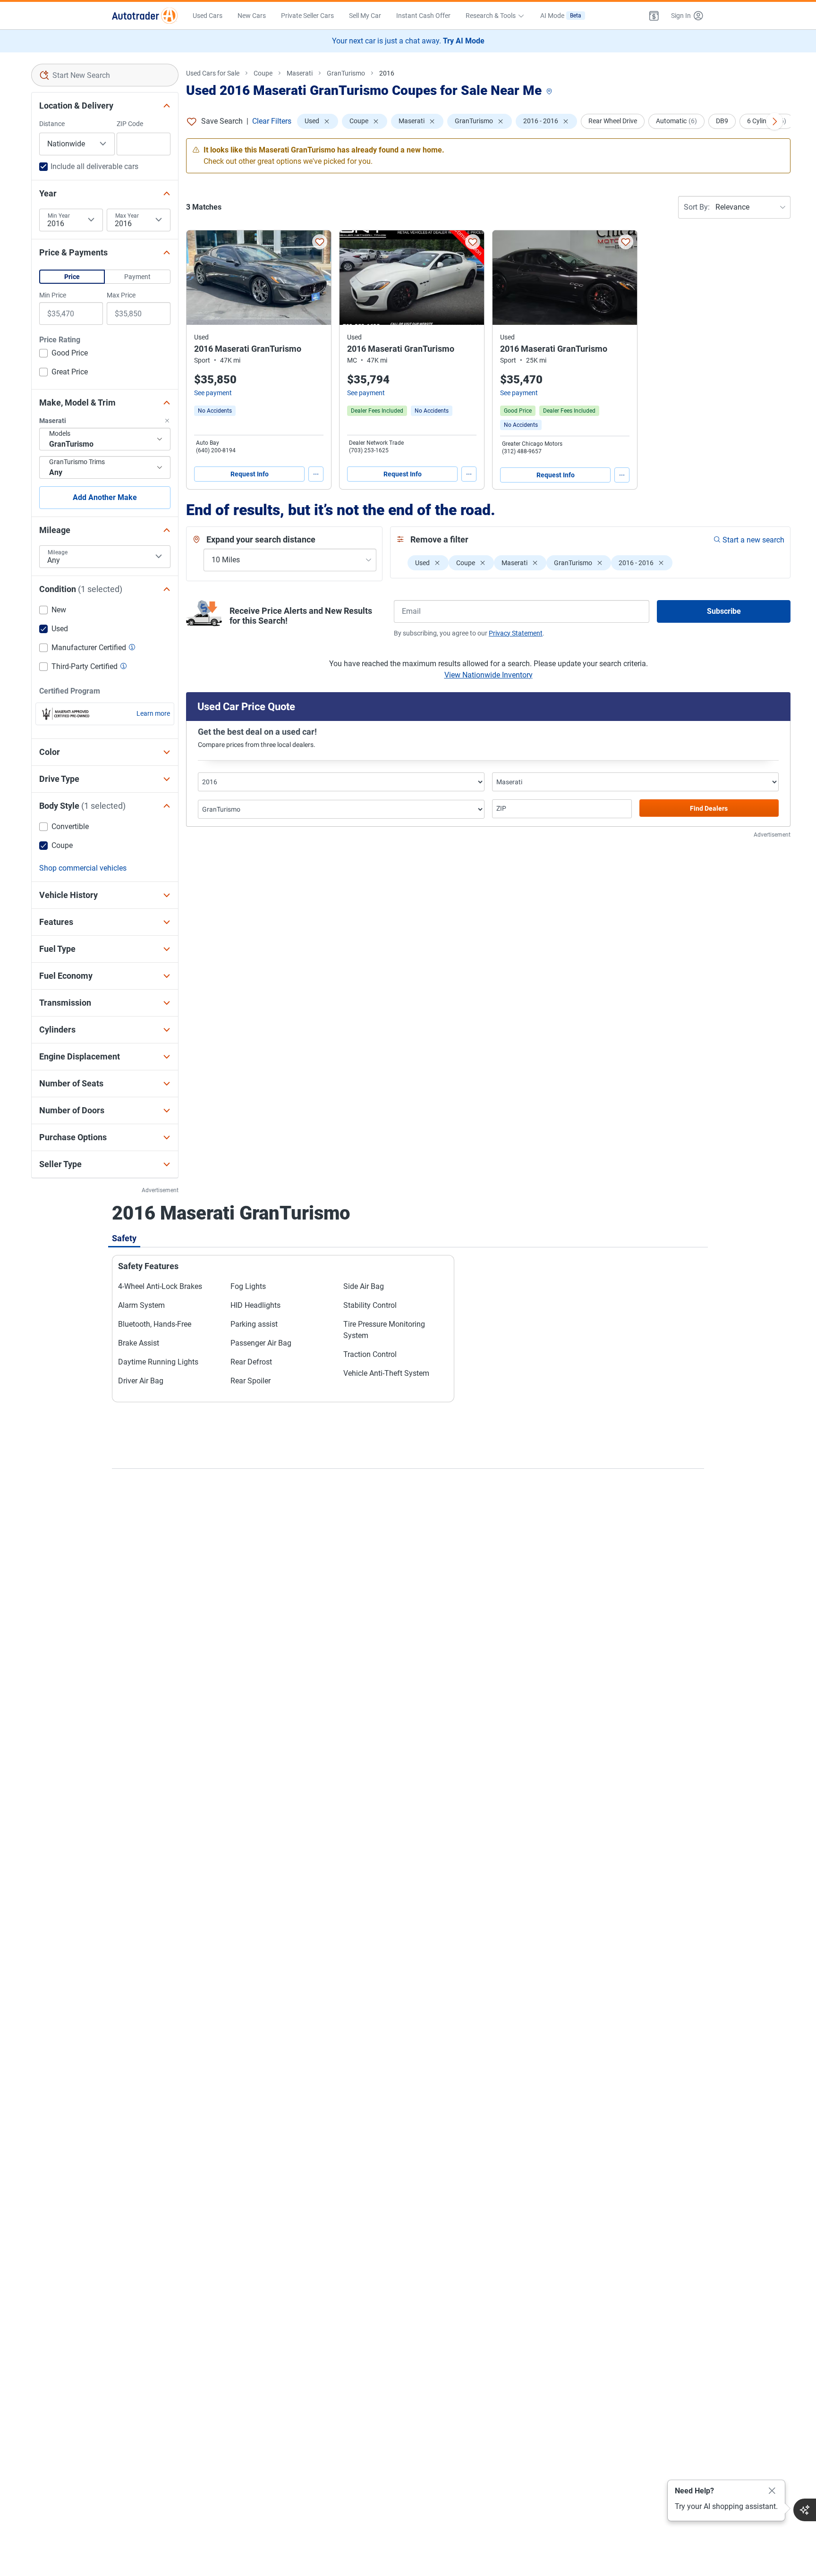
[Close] (772, 2491)
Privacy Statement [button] (516, 633)
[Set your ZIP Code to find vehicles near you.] (550, 92)
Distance (52, 124)
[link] (215, 411)
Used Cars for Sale (213, 73)
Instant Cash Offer (423, 16)
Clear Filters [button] (272, 121)
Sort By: (697, 207)
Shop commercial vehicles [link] (83, 868)
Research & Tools (491, 16)
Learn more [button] (153, 713)
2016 (387, 73)
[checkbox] (64, 354)
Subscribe (724, 611)
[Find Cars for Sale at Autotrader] (145, 16)
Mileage (58, 552)
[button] (654, 16)
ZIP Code (130, 124)
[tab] (124, 1238)
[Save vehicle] (320, 242)
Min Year (59, 216)
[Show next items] (774, 121)
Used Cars (208, 16)
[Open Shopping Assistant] (805, 2510)
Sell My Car (365, 16)
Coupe (263, 73)
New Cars (252, 16)
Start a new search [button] (753, 540)
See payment (213, 393)
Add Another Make (105, 497)
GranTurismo (346, 73)
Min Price (53, 295)
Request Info (250, 474)
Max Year (127, 216)
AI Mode (561, 16)
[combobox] (105, 75)
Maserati (300, 73)
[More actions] (316, 474)
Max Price (121, 295)
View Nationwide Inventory (489, 675)
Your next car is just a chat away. (408, 41)
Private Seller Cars (307, 16)
